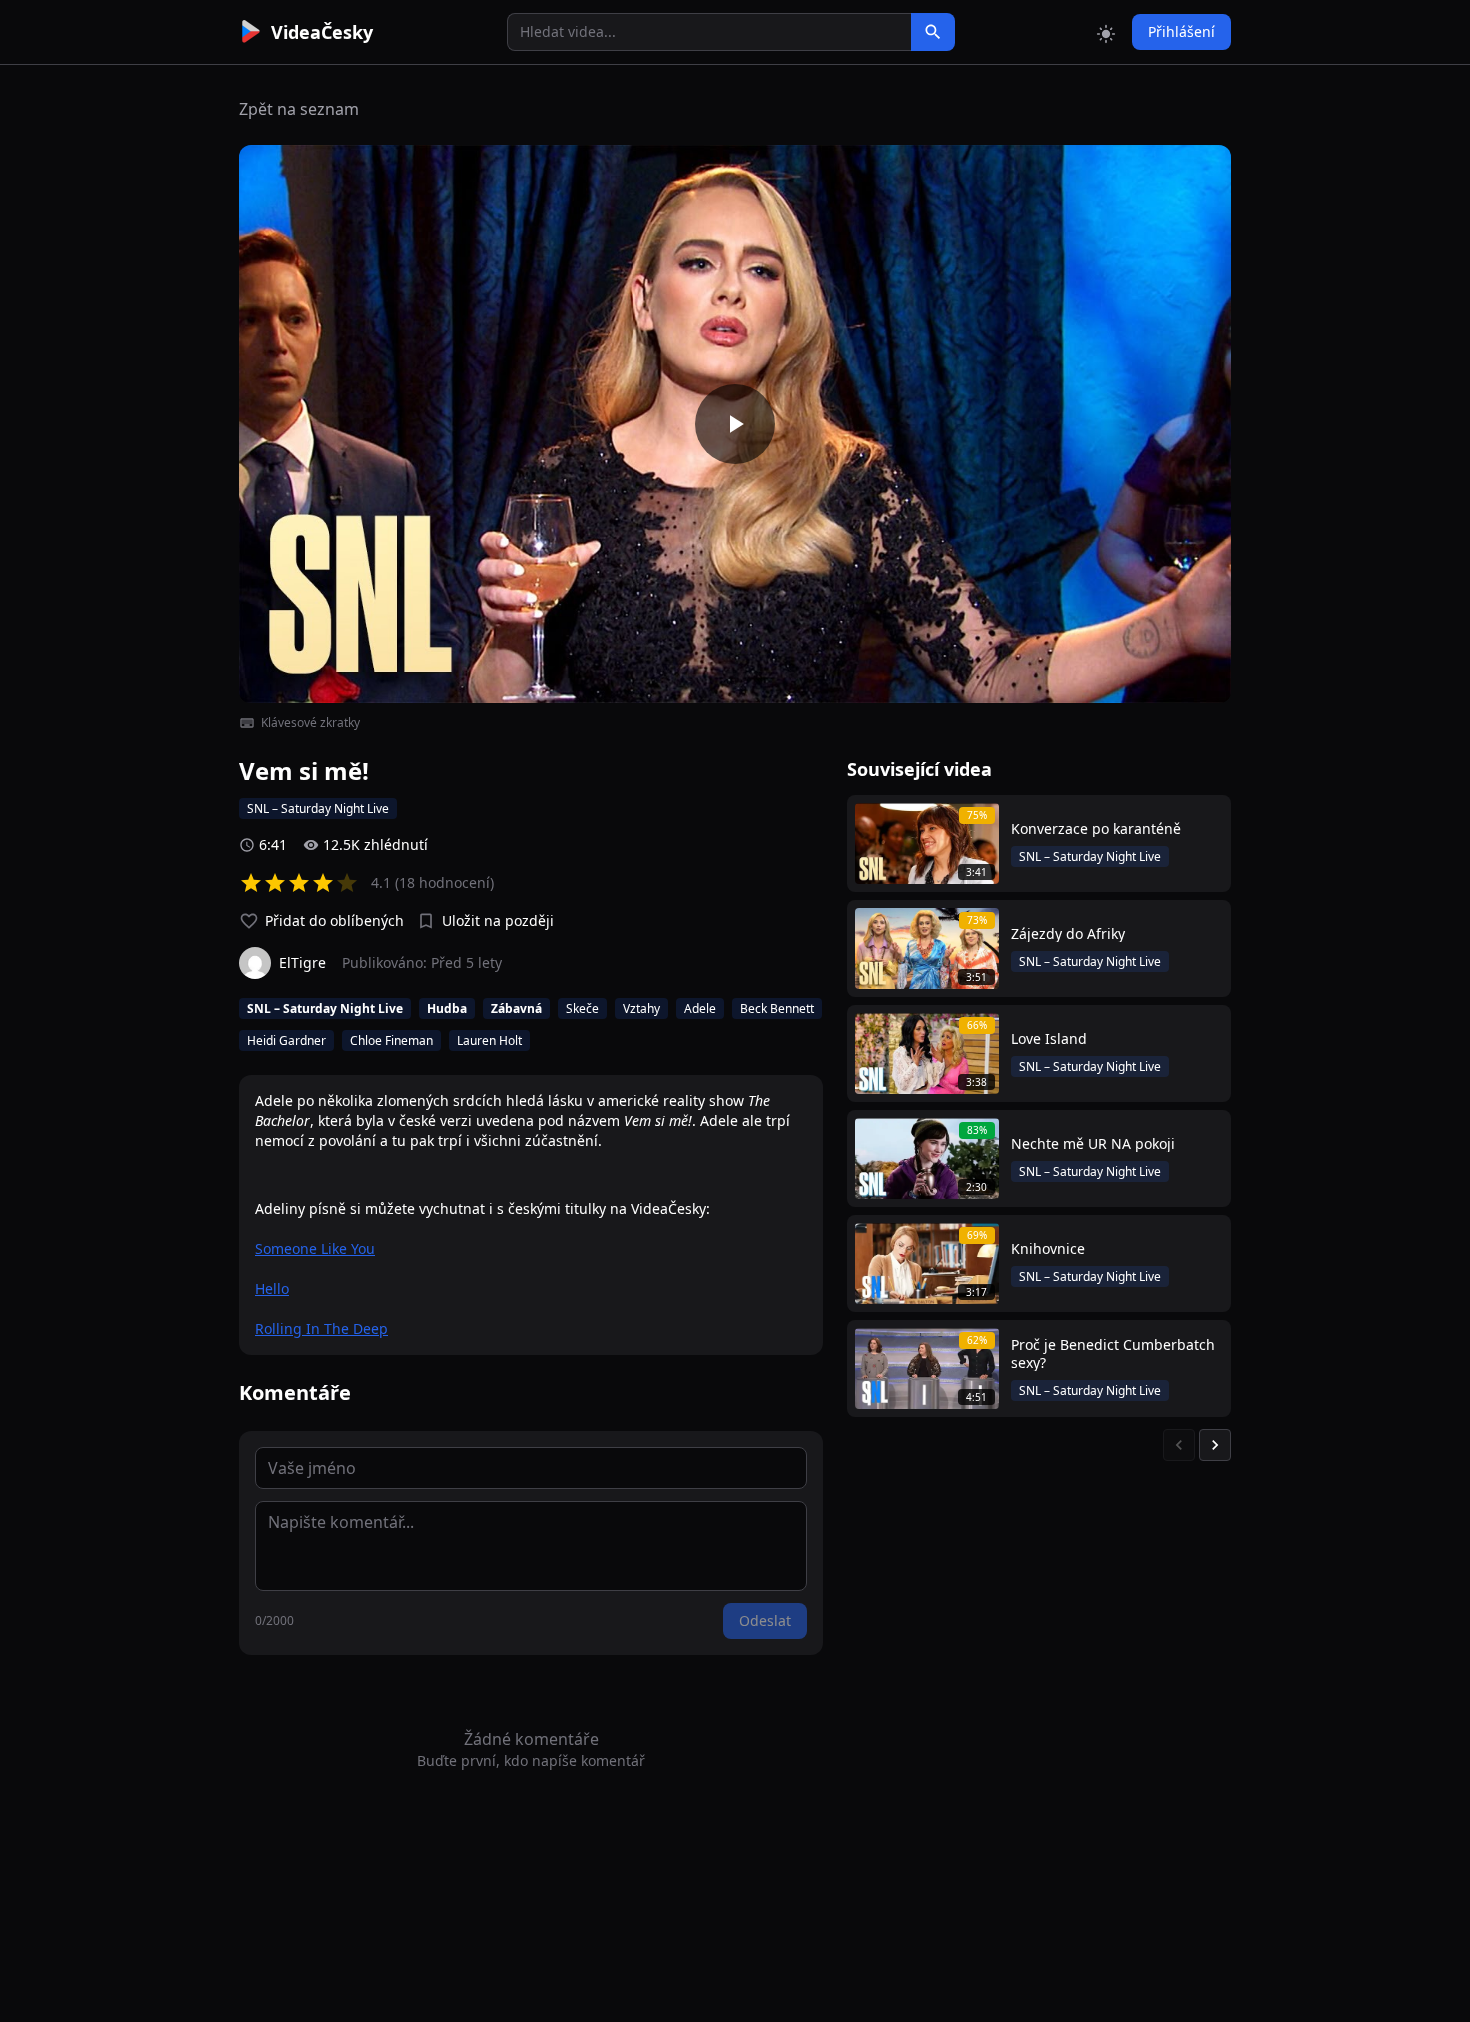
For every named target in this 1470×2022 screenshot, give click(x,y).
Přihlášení (1181, 31)
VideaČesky (322, 32)
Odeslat (765, 1620)
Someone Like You (315, 1248)
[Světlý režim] (1106, 32)
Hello (272, 1288)
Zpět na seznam (299, 109)
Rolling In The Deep (321, 1328)
